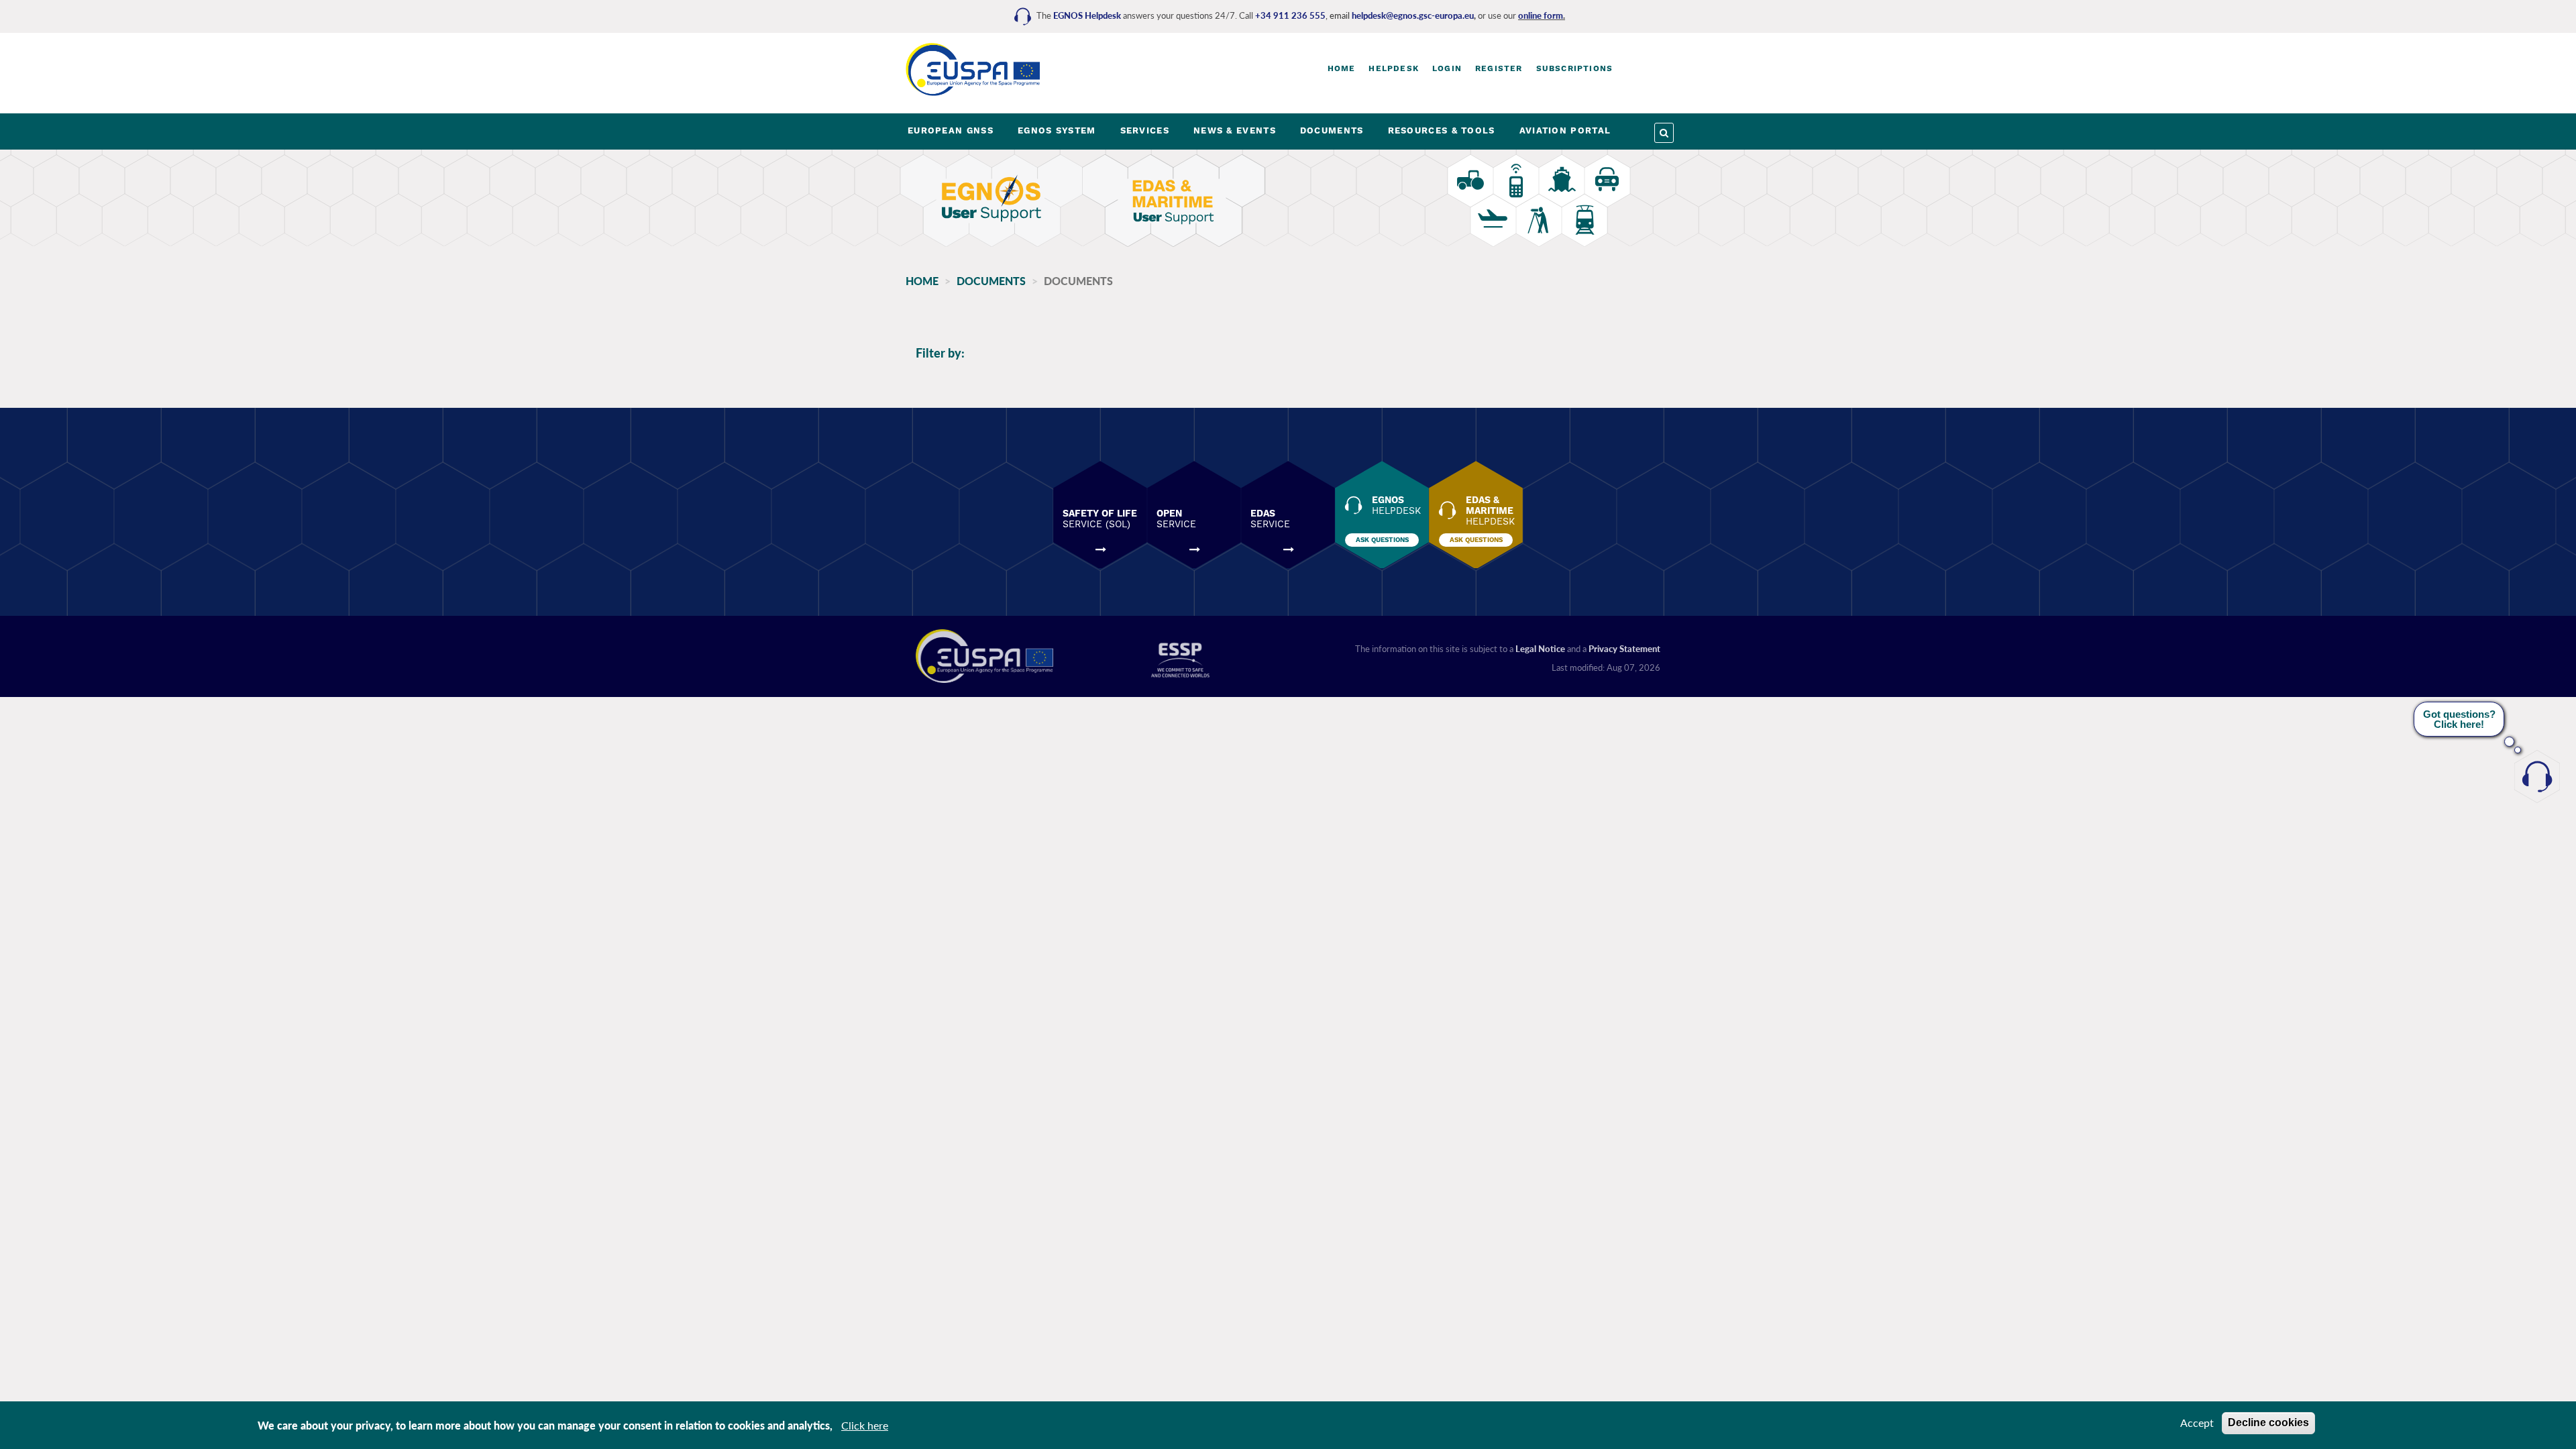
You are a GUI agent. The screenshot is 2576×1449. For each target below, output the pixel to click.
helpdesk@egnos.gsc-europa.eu (1413, 15)
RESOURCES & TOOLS (1442, 130)
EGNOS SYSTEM (1057, 130)
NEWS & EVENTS (1235, 130)
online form (1541, 15)
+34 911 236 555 (1290, 15)
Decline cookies (2268, 1423)
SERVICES (1145, 130)
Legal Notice (1540, 649)
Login (1447, 68)
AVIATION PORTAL (1565, 130)
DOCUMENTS (1332, 130)
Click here (865, 1425)
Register (1499, 68)
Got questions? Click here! (2459, 719)
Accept (2197, 1423)
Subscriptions (1575, 68)
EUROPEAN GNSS (951, 130)
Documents (991, 281)
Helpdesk (1394, 68)
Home (1342, 68)
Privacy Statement (1624, 649)
